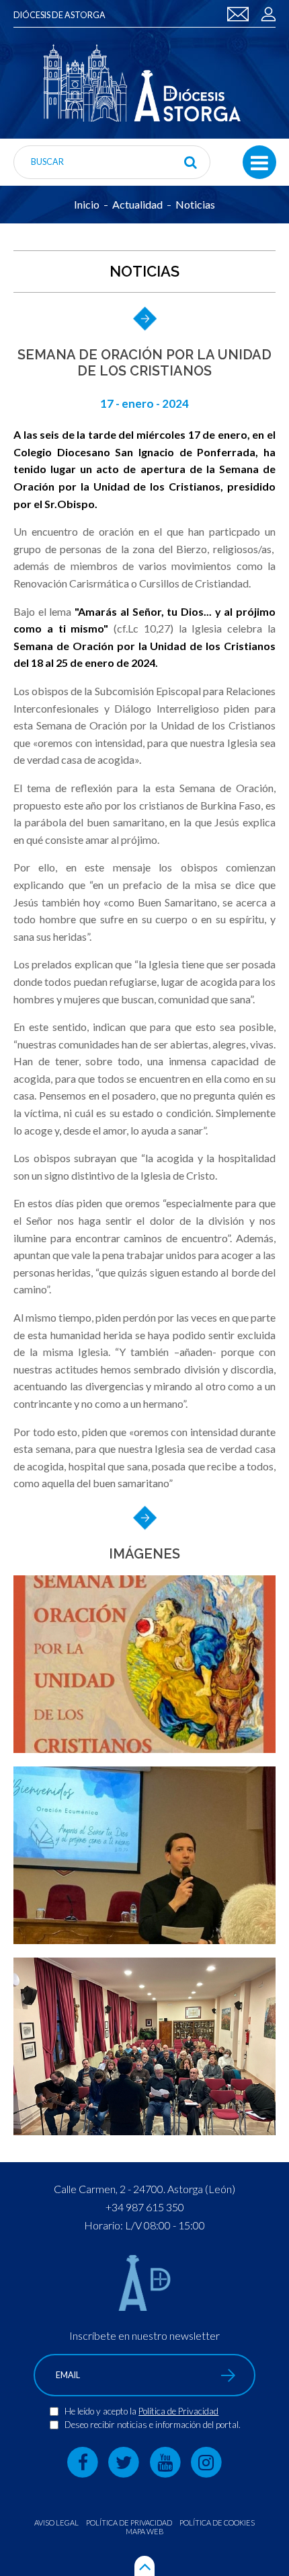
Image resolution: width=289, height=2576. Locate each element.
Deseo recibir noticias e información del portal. (153, 2425)
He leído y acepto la (101, 2411)
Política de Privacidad (178, 2411)
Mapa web (145, 2531)
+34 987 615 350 (145, 2207)
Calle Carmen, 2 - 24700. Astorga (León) (144, 2189)
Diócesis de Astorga (59, 15)
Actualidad (137, 205)
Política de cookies (217, 2523)
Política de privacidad (129, 2523)
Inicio (87, 205)
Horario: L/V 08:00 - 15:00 (144, 2225)
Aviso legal (56, 2523)
